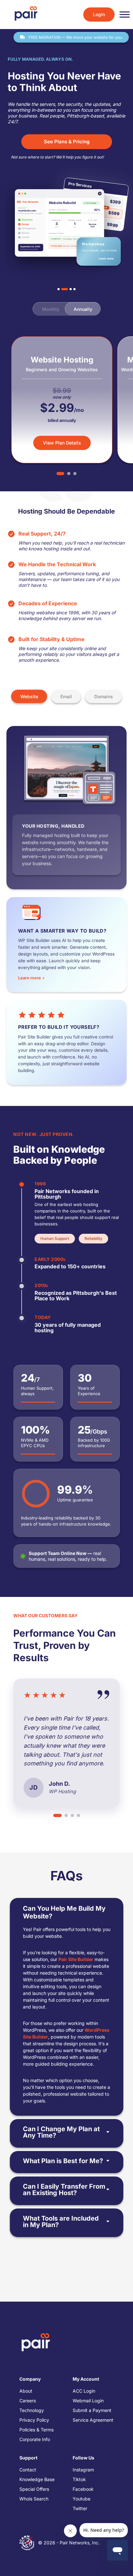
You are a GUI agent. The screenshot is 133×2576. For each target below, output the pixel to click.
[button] (77, 1191)
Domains (104, 696)
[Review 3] (72, 1815)
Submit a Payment (92, 2410)
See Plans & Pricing (67, 142)
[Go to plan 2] (69, 474)
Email (66, 696)
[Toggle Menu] (125, 15)
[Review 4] (78, 1815)
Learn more (107, 258)
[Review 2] (66, 1815)
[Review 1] (57, 1815)
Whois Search (34, 2499)
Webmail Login (88, 2401)
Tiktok (79, 2479)
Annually (83, 309)
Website (29, 696)
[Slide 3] (68, 289)
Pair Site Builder (76, 1959)
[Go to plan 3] (75, 474)
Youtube (82, 2499)
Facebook (83, 2489)
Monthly (51, 309)
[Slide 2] (62, 289)
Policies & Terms (36, 2430)
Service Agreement (93, 2420)
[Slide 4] (74, 289)
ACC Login (84, 2391)
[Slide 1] (59, 289)
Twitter (80, 2508)
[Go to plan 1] (60, 474)
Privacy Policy (34, 2420)
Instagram (83, 2470)
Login (99, 14)
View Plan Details (62, 443)
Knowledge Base (37, 2479)
